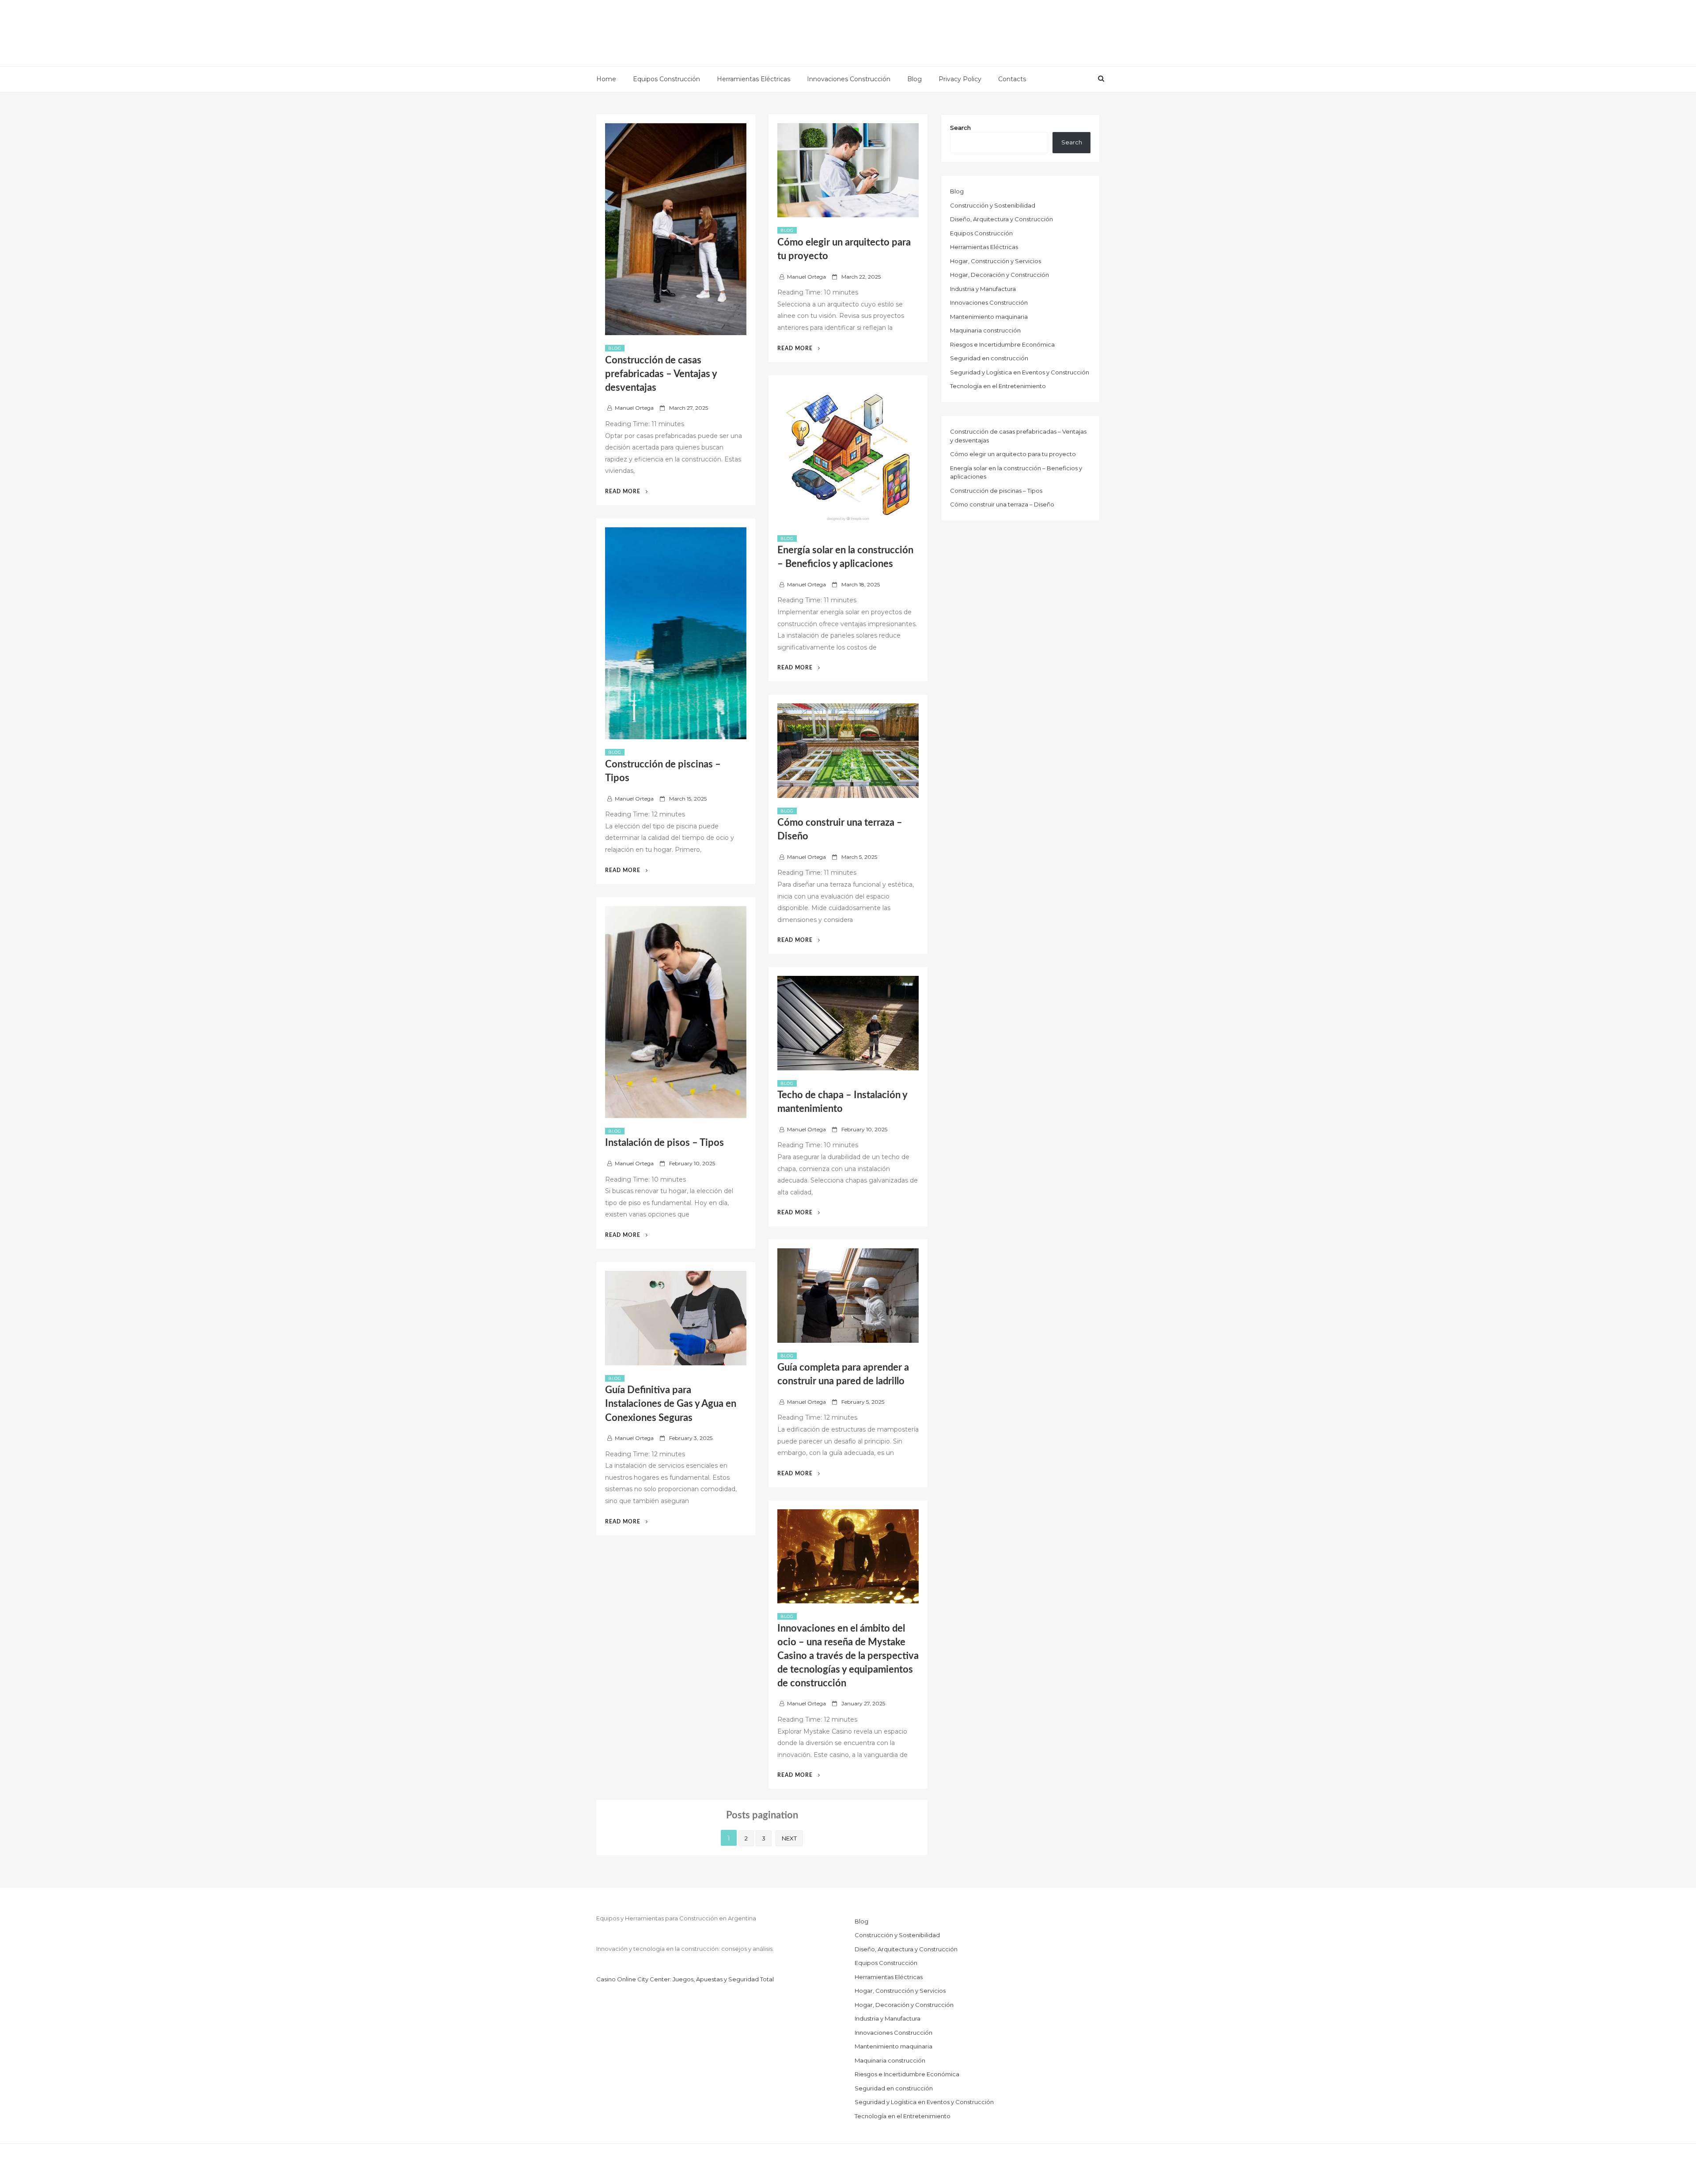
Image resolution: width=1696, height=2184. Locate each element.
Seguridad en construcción (989, 358)
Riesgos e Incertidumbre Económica (1002, 344)
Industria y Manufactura (983, 289)
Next (789, 1838)
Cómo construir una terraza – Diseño (1002, 504)
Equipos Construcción (666, 79)
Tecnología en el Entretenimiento (998, 386)
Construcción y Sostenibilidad (993, 205)
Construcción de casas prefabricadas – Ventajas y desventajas (661, 374)
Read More (627, 491)
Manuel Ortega (634, 408)
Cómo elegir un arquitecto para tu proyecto (1013, 454)
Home (606, 79)
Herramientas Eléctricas (753, 79)
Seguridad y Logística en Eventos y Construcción (1020, 372)
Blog (914, 79)
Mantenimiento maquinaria (989, 317)
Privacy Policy (960, 79)
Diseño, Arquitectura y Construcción (1001, 219)
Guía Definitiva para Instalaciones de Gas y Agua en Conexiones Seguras (671, 1404)
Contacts (1012, 79)
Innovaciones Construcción (849, 79)
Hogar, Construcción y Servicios (996, 261)
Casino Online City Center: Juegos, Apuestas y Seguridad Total (685, 1979)
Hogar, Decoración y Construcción (999, 275)
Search (960, 128)
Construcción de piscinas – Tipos (996, 491)
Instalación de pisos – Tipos (664, 1143)
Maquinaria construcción (985, 330)
